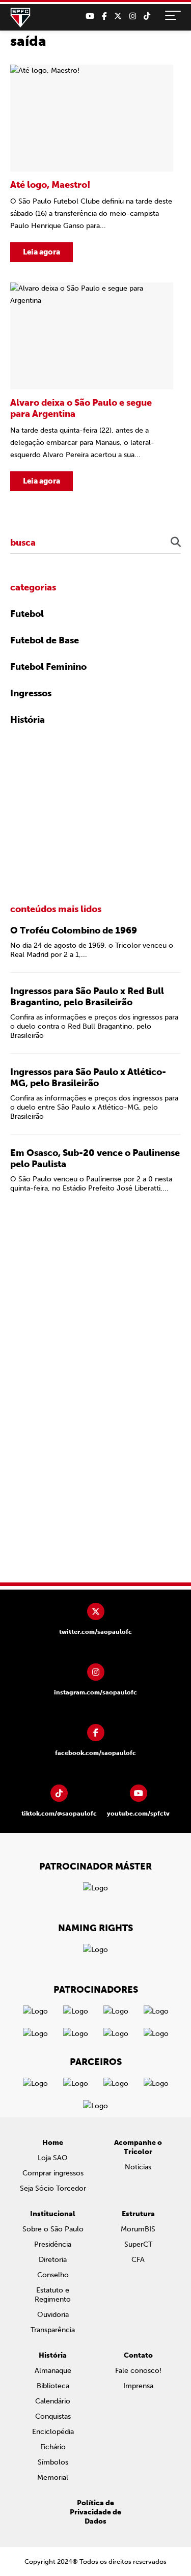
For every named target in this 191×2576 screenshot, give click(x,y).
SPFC (20, 18)
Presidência (53, 2244)
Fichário (53, 2447)
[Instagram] (133, 16)
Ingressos (31, 693)
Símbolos (53, 2462)
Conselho (53, 2275)
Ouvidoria (53, 2315)
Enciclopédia (53, 2432)
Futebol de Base (45, 640)
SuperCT (138, 2244)
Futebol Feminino (48, 667)
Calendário (53, 2401)
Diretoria (53, 2260)
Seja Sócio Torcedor (53, 2188)
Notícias (138, 2167)
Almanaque (53, 2371)
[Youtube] (90, 16)
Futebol (27, 614)
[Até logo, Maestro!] (92, 163)
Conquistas (53, 2416)
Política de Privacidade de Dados (95, 2512)
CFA (138, 2260)
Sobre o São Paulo (53, 2229)
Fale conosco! (138, 2371)
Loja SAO (53, 2158)
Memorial (53, 2478)
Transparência (53, 2330)
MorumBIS (138, 2229)
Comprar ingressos (53, 2173)
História (28, 720)
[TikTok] (147, 16)
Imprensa (138, 2386)
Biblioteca (53, 2386)
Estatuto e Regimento (53, 2295)
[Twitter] (118, 16)
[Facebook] (104, 16)
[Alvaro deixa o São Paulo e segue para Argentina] (92, 387)
